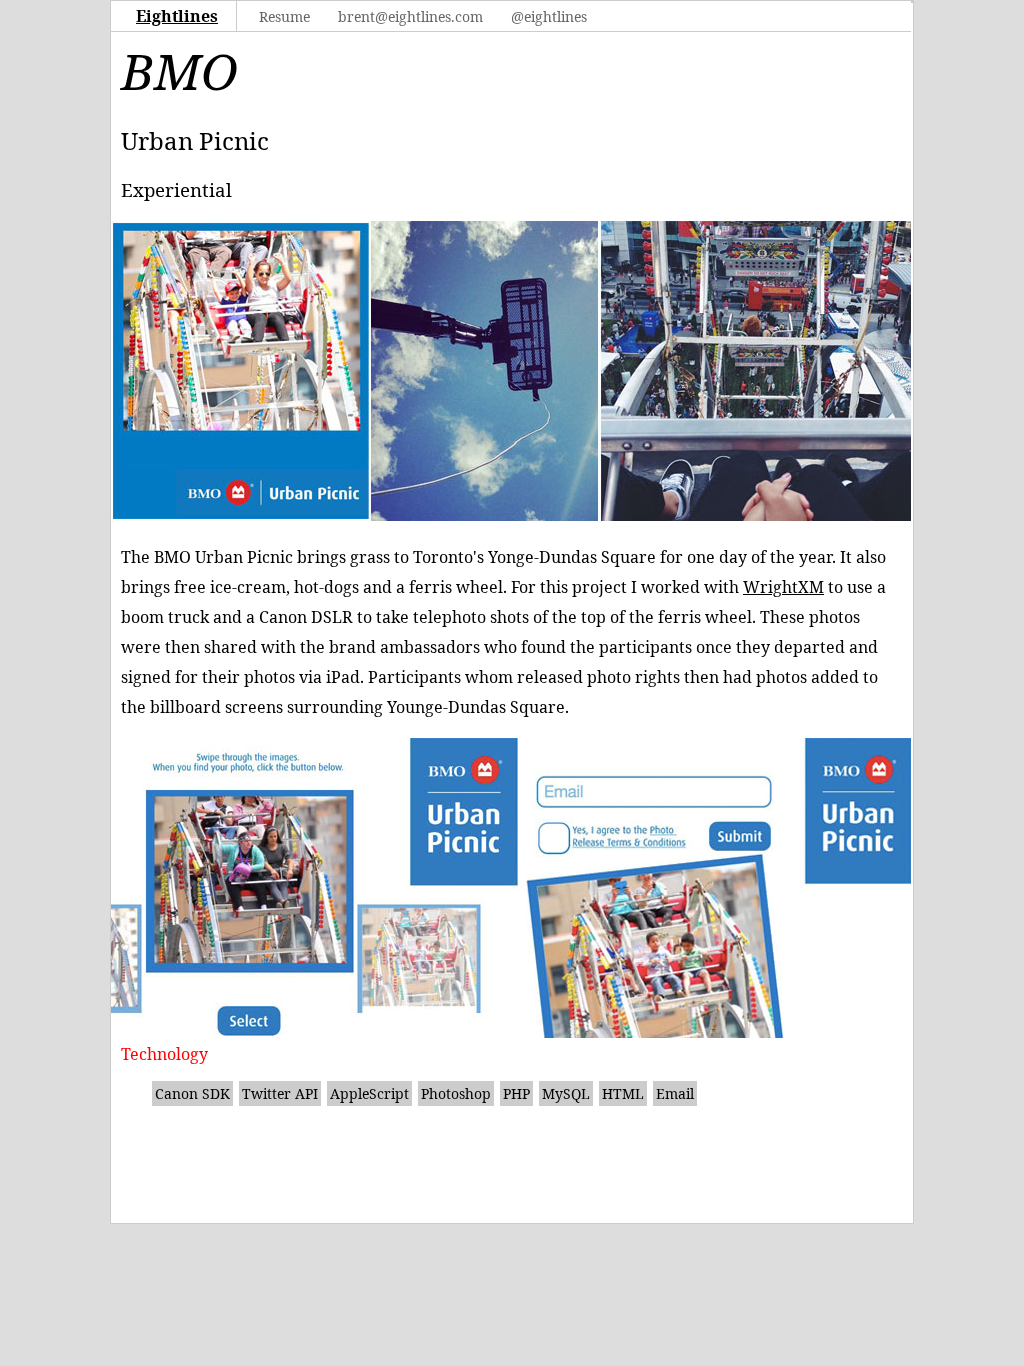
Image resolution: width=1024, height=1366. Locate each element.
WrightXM (783, 587)
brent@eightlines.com (410, 16)
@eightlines (549, 16)
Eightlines (177, 16)
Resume (284, 16)
